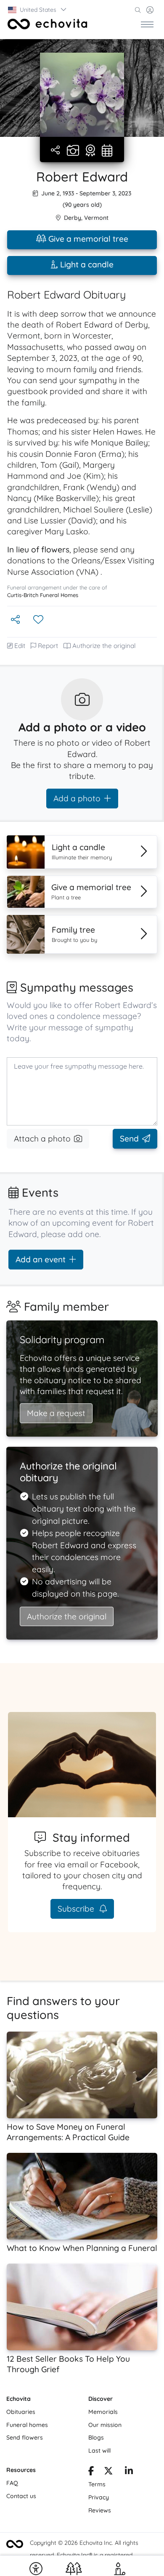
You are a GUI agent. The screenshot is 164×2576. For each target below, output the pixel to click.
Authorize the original (104, 646)
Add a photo (77, 798)
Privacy (99, 2497)
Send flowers (25, 2437)
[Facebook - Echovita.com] (91, 2472)
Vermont (96, 218)
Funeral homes (27, 2425)
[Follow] (39, 620)
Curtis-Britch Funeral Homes (43, 595)
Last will (99, 2451)
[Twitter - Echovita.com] (108, 2472)
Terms (97, 2484)
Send (129, 1139)
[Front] (48, 24)
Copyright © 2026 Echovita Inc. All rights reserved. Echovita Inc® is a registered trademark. (84, 2555)
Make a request (56, 1413)
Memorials (103, 2412)
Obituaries (21, 2412)
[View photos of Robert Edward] (82, 95)
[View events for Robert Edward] (107, 151)
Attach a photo (42, 1139)
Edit (20, 646)
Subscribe (77, 1909)
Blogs (96, 2437)
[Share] (56, 151)
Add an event (41, 1259)
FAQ (12, 2483)
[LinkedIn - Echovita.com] (129, 2472)
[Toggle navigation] (147, 24)
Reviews (100, 2510)
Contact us (21, 2496)
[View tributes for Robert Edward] (90, 151)
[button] (38, 10)
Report (48, 646)
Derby (73, 218)
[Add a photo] (73, 151)
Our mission (105, 2425)
